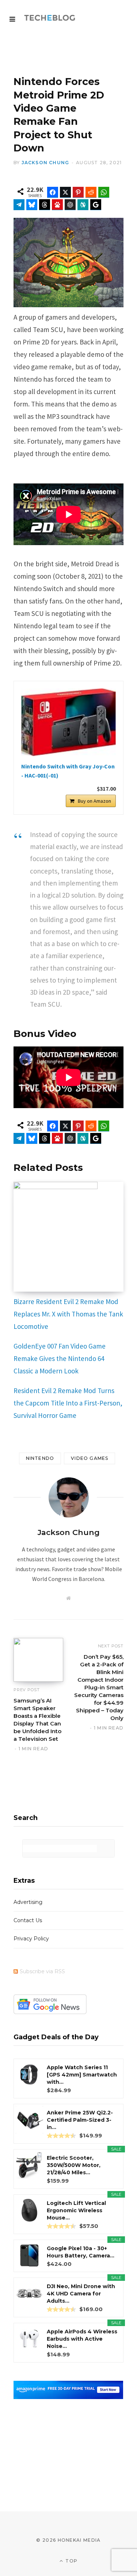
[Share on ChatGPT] (70, 205)
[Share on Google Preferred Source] (96, 205)
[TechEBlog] (50, 18)
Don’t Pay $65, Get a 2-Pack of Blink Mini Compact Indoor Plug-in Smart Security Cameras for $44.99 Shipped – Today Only (99, 1687)
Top (71, 2561)
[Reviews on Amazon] (61, 2136)
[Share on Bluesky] (32, 205)
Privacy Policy (31, 1939)
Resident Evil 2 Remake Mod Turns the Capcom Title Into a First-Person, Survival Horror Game (68, 1403)
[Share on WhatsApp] (104, 192)
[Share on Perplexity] (83, 205)
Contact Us (28, 1920)
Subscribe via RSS (42, 1971)
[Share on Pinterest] (78, 192)
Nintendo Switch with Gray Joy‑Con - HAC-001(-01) (68, 771)
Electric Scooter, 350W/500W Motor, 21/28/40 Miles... (74, 2165)
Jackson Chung (45, 163)
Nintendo (40, 1458)
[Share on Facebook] (53, 192)
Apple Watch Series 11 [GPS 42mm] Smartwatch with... (82, 2075)
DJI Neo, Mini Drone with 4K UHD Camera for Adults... (81, 2294)
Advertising (28, 1902)
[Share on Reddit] (91, 192)
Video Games (90, 1458)
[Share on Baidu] (57, 205)
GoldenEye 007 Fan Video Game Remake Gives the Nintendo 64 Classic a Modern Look (60, 1358)
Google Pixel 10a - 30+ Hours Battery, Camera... (81, 2252)
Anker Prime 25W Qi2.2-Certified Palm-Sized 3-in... (80, 2120)
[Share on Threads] (45, 205)
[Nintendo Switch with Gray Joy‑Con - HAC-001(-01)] (68, 722)
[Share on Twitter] (65, 192)
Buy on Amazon (94, 801)
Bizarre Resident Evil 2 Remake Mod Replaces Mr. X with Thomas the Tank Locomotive (68, 1314)
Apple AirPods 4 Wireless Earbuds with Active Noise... (82, 2339)
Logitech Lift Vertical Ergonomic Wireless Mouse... (76, 2210)
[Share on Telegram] (19, 205)
